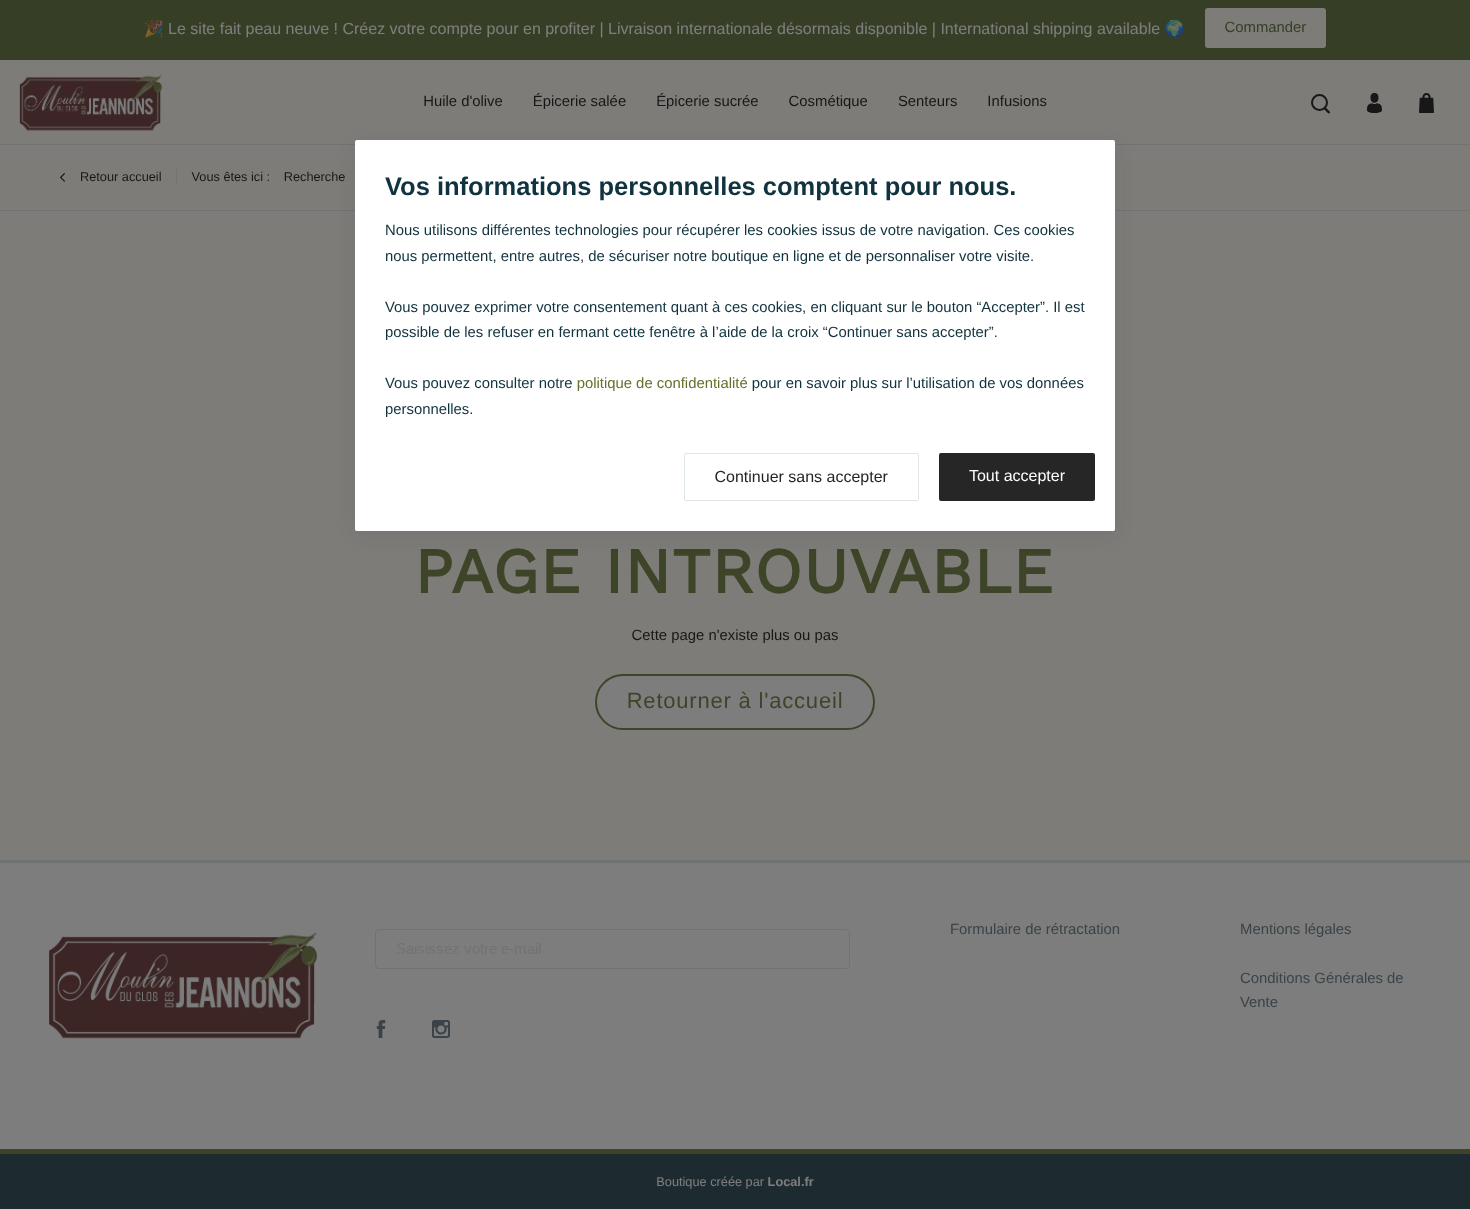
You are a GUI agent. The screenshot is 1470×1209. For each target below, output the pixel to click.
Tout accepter (1017, 476)
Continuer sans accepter (801, 477)
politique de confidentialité (662, 384)
